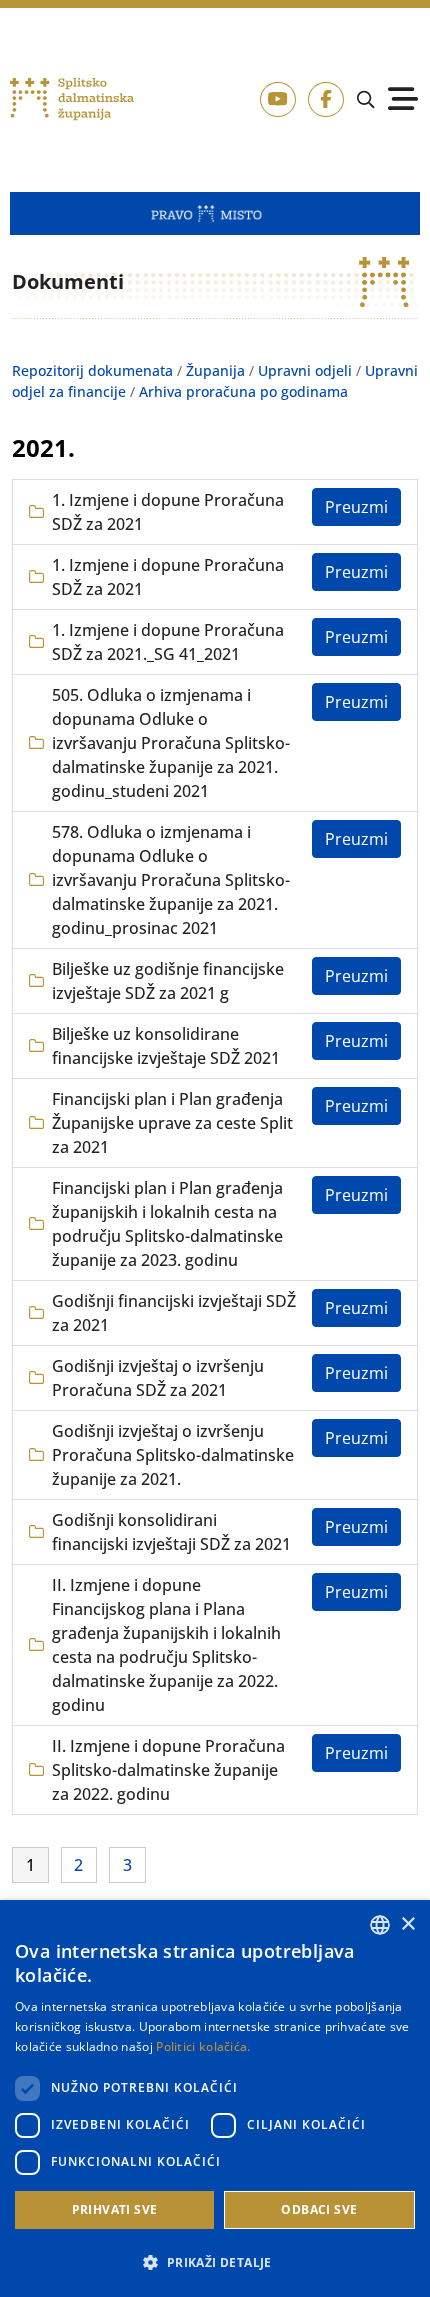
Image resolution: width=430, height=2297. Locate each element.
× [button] (407, 1924)
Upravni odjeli (305, 370)
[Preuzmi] (356, 507)
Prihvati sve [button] (115, 2209)
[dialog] (215, 2098)
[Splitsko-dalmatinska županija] (72, 99)
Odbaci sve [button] (319, 2209)
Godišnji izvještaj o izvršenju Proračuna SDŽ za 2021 (158, 1378)
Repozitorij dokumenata (92, 370)
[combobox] (380, 1925)
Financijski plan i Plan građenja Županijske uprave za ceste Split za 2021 (172, 1123)
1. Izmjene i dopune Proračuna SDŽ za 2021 (168, 512)
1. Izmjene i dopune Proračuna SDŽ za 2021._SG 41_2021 (168, 642)
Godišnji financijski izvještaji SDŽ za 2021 (174, 1313)
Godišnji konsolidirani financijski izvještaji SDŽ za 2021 (171, 1532)
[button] (215, 2262)
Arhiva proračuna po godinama (243, 391)
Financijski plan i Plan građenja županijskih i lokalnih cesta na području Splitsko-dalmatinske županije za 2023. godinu (167, 1224)
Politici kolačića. (203, 2046)
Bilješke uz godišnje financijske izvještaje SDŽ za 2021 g (168, 981)
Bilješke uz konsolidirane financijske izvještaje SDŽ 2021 (166, 1046)
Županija (215, 370)
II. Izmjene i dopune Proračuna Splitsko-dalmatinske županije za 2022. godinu (168, 1770)
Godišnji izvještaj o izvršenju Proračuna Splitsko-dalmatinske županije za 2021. (173, 1455)
